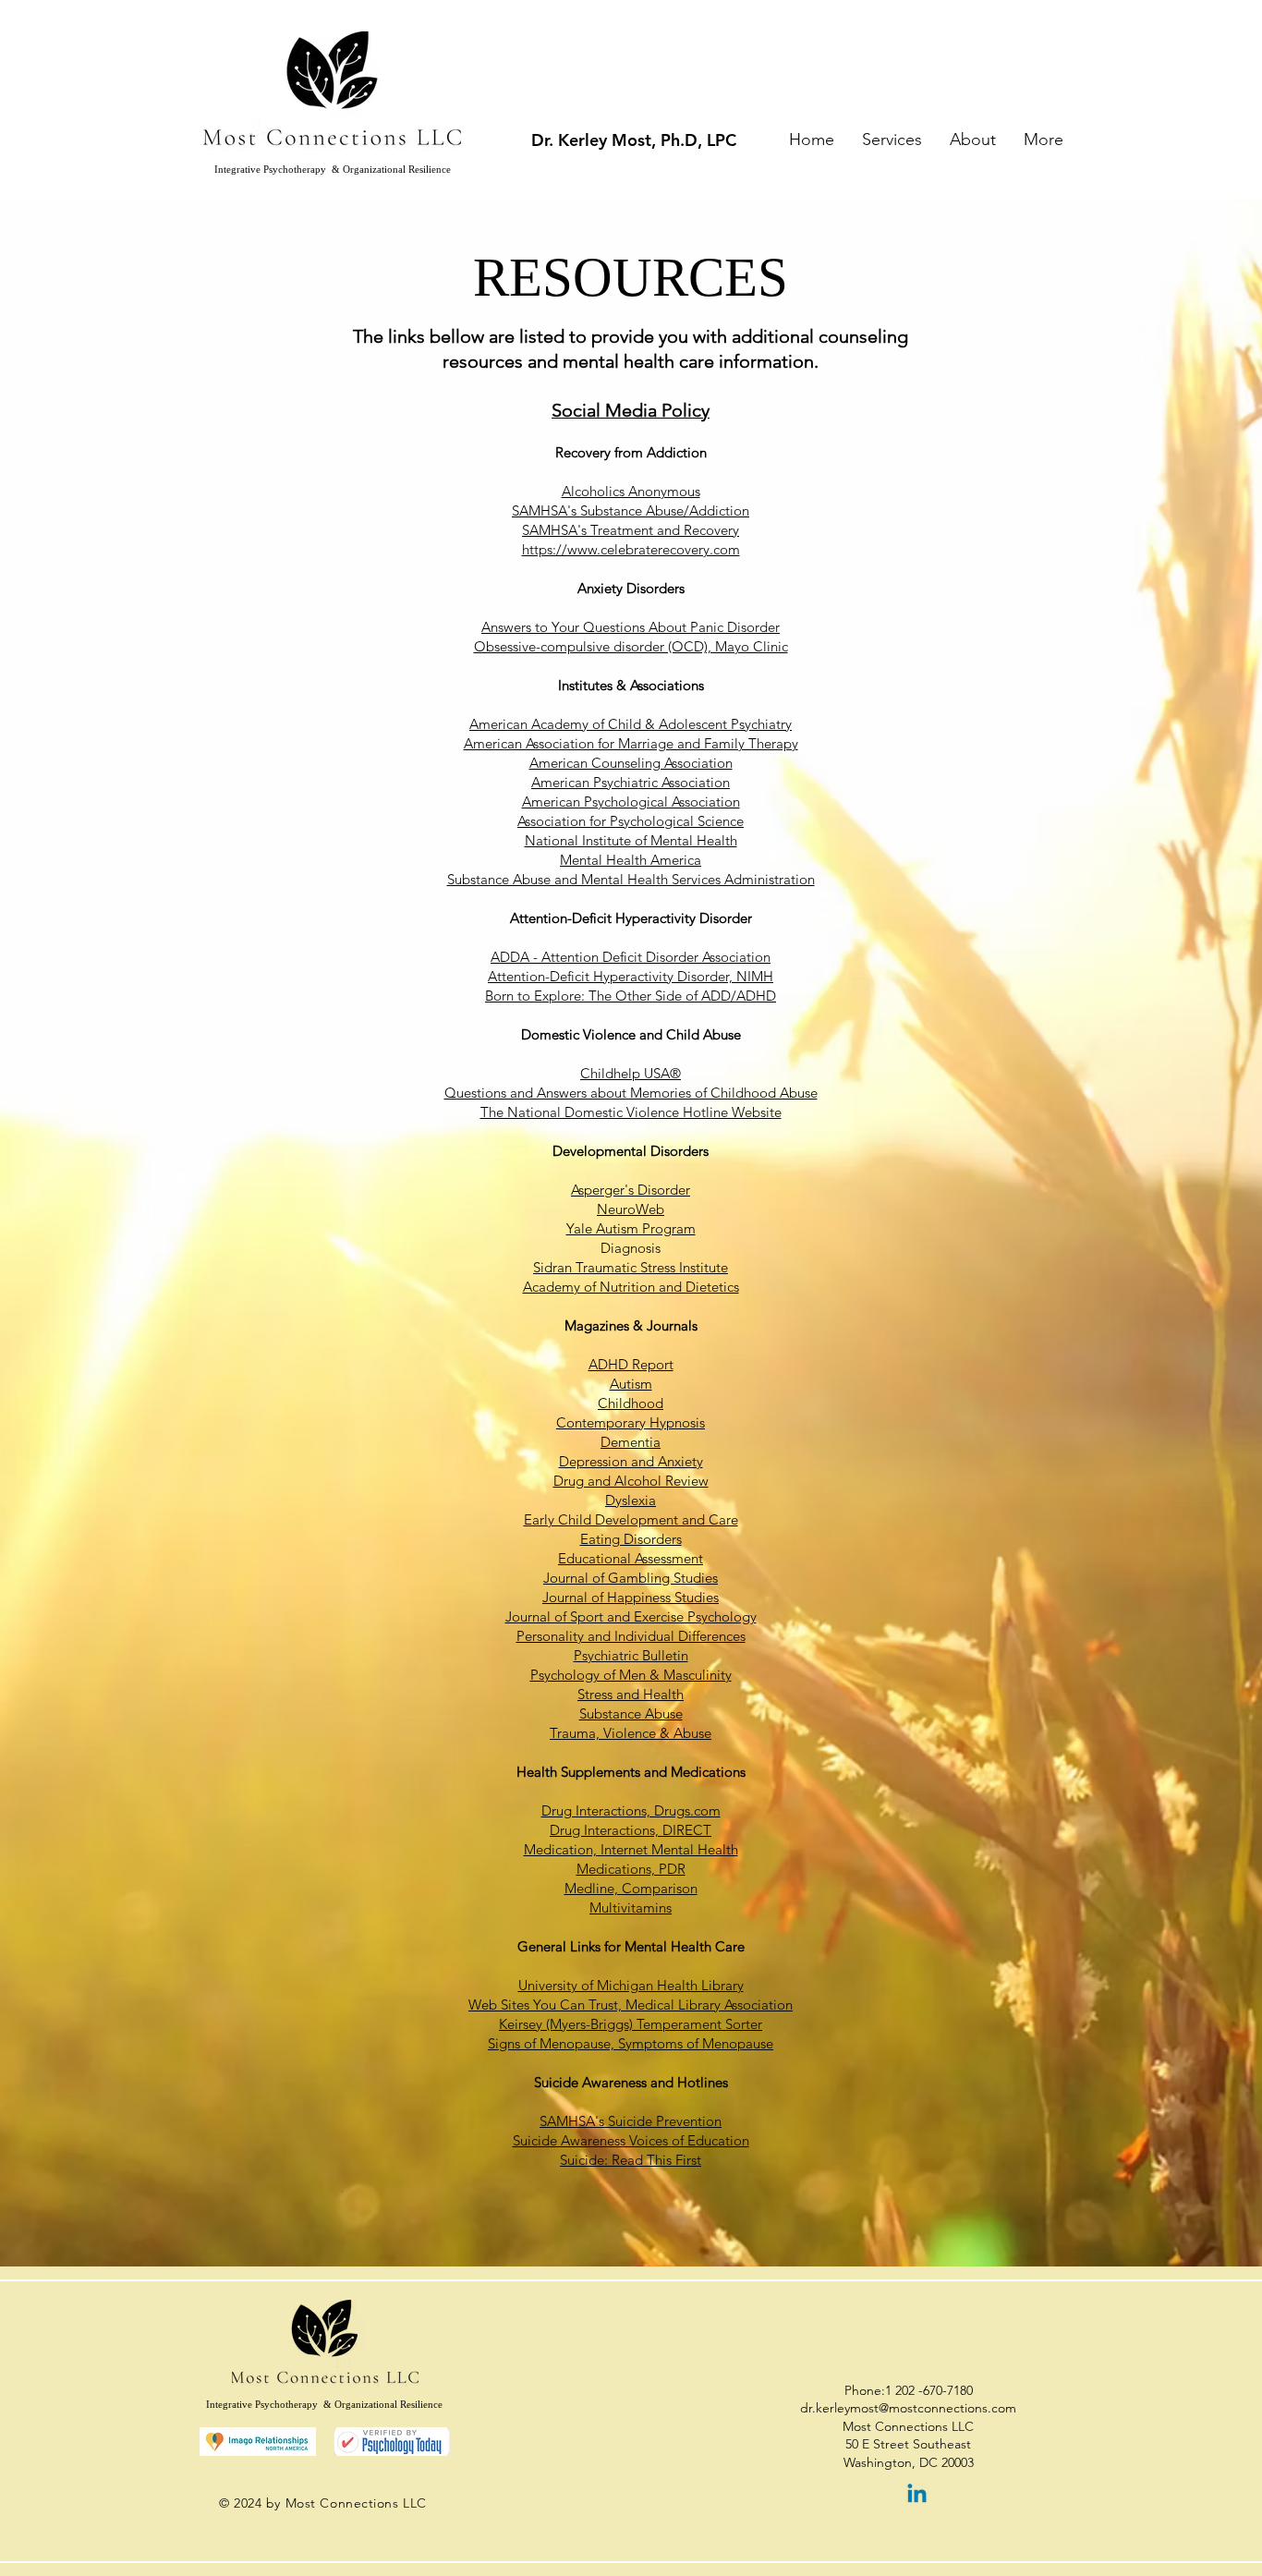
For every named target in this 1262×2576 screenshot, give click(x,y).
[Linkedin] (917, 2495)
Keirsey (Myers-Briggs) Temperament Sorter (631, 2024)
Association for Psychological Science (631, 821)
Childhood (631, 1403)
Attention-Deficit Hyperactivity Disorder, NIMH (631, 976)
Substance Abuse (631, 1713)
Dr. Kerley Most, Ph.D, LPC (634, 140)
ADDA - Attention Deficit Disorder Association (631, 957)
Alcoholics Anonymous (631, 491)
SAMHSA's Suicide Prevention (631, 2121)
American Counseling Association (631, 763)
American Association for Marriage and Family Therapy (631, 743)
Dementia (631, 1442)
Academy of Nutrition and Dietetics (631, 1287)
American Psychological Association (631, 802)
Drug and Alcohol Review (631, 1481)
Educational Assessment (631, 1558)
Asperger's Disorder (631, 1190)
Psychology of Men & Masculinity (631, 1675)
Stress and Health (631, 1694)
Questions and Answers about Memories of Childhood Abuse (631, 1093)
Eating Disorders (631, 1539)
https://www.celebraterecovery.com (631, 549)
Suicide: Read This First (631, 2160)
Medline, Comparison (631, 1888)
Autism (631, 1384)
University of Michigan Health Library (631, 1985)
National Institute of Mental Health (631, 840)
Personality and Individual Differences (631, 1636)
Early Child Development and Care (631, 1519)
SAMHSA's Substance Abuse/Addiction (631, 510)
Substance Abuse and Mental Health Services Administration (631, 879)
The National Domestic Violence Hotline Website (631, 1112)
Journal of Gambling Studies (631, 1578)
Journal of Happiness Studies (631, 1597)
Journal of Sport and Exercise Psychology (631, 1616)
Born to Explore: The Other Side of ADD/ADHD (631, 996)
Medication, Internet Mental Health (631, 1849)
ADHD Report (631, 1364)
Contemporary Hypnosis (631, 1422)
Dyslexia (631, 1500)
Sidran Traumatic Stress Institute (631, 1267)
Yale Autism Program (631, 1228)
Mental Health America (631, 860)
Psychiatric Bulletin (631, 1655)
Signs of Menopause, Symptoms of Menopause (631, 2043)
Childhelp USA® (631, 1073)
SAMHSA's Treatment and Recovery (631, 530)
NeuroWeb (631, 1209)
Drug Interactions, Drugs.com (631, 1810)
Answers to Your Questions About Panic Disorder (631, 627)
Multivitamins (631, 1908)
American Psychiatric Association (631, 782)
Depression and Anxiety (631, 1461)
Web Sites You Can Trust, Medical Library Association (631, 2005)
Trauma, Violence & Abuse (631, 1733)
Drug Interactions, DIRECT (631, 1830)
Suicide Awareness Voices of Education (631, 2140)
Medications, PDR (631, 1869)
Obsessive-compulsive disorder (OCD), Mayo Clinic (631, 646)
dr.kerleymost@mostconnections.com (908, 2408)
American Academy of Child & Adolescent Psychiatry (631, 724)
